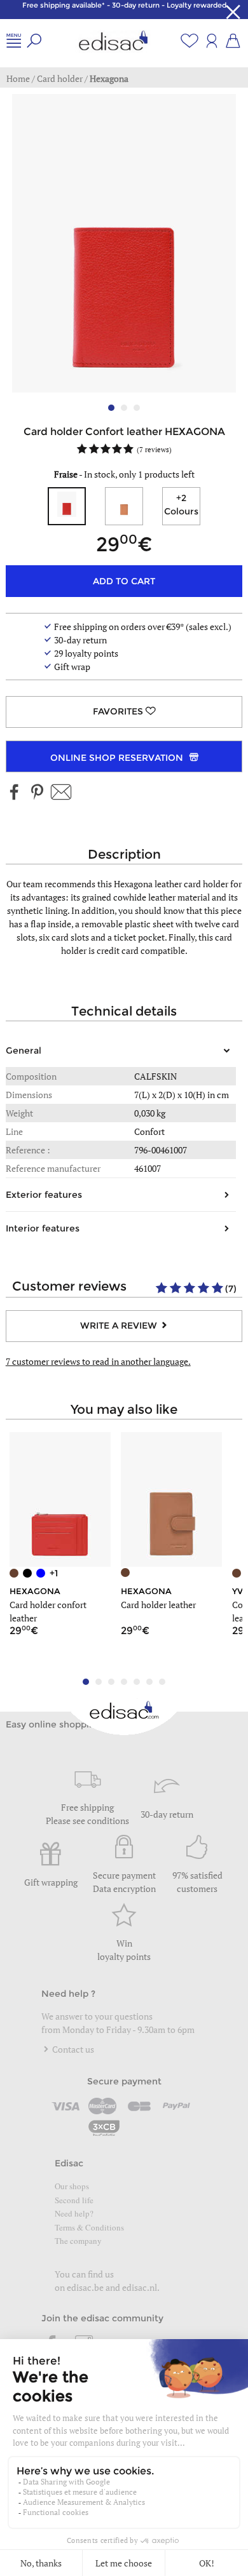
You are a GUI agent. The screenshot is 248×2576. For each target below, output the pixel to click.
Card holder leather (158, 1605)
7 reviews (154, 449)
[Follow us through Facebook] (15, 793)
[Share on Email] (61, 793)
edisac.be (85, 2287)
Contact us (72, 2049)
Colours (181, 505)
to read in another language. (98, 1361)
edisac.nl (140, 2287)
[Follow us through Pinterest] (37, 793)
